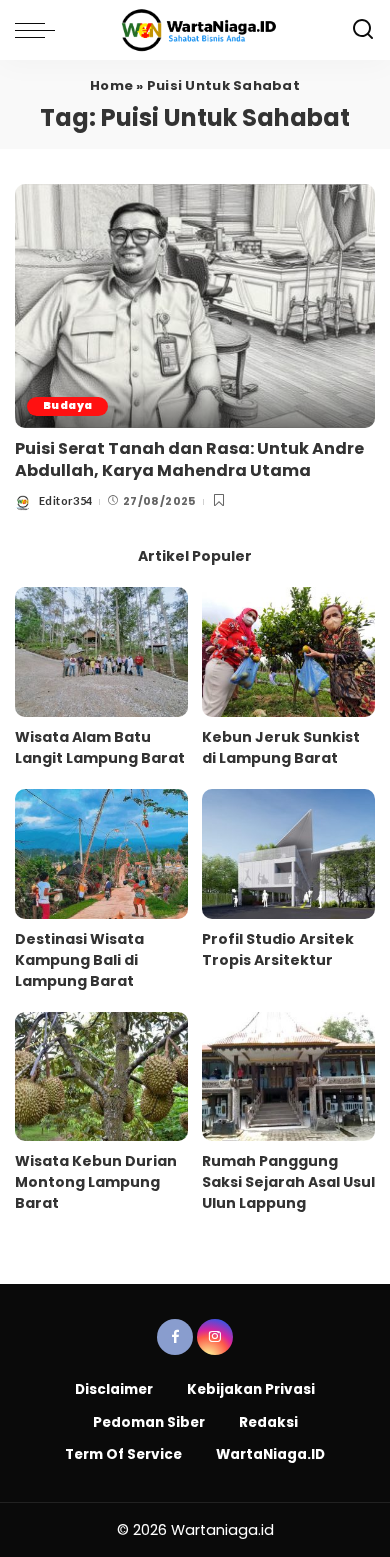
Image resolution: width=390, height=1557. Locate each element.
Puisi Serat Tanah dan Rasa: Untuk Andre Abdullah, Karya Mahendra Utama (189, 459)
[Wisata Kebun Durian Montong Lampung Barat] (101, 1077)
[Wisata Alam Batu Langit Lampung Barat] (101, 652)
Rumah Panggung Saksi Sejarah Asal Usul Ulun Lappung (288, 1182)
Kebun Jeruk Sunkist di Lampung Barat (281, 747)
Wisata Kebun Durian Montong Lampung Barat (96, 1182)
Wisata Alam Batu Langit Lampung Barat (100, 747)
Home (111, 85)
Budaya (67, 405)
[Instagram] (215, 1337)
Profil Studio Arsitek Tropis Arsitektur (278, 949)
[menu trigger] (40, 30)
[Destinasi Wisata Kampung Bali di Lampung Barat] (101, 854)
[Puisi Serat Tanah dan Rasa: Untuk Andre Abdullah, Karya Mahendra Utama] (195, 305)
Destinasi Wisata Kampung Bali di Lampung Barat (79, 960)
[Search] (363, 30)
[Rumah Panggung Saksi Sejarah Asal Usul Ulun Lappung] (288, 1077)
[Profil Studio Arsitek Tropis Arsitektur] (288, 854)
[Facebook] (175, 1337)
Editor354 (65, 500)
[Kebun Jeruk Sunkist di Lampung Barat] (288, 652)
